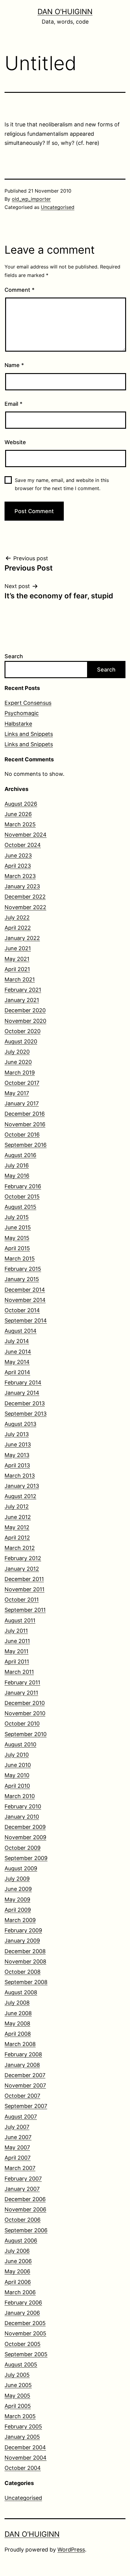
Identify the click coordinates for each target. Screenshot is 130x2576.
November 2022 (25, 907)
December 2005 (25, 2323)
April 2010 (17, 1786)
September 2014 (26, 1321)
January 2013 (22, 1486)
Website (15, 442)
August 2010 (20, 1744)
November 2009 (25, 1837)
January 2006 (22, 2313)
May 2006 (17, 2271)
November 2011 (24, 1589)
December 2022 (25, 897)
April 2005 (18, 2406)
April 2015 (17, 1248)
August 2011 (20, 1620)
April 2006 (18, 2282)
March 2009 (20, 1920)
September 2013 (26, 1414)
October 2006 (23, 2220)
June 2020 (18, 1062)
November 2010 (25, 1713)
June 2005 (18, 2385)
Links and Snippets (29, 734)
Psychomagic (22, 713)
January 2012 (22, 1569)
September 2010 (26, 1734)
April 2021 (17, 969)
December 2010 (25, 1703)
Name (14, 365)
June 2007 (18, 2137)
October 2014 (22, 1310)
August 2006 (21, 2241)
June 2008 (18, 2013)
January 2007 (22, 2189)
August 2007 (21, 2117)
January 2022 (22, 938)
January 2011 (21, 1693)
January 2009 (22, 1941)
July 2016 (17, 1165)
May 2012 (17, 1527)
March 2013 (20, 1476)
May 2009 (17, 1899)
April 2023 (18, 866)
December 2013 (25, 1403)
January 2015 (22, 1279)
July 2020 (17, 1052)
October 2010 (22, 1724)
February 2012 (23, 1558)
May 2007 (17, 2147)
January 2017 (22, 1103)
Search (14, 656)
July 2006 (17, 2251)
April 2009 (18, 1910)
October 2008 (23, 1972)
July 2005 (17, 2375)
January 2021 (22, 1000)
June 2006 (18, 2261)
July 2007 (17, 2127)
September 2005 (26, 2354)
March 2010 (20, 1796)
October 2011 (22, 1600)
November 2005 (25, 2333)
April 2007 (18, 2158)
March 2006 (20, 2292)
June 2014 (18, 1352)
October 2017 (22, 1083)
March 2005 (20, 2416)
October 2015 (22, 1197)
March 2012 (20, 1548)
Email (13, 404)
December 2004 (25, 2447)
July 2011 (16, 1631)
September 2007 (26, 2106)
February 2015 (23, 1269)
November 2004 (26, 2458)
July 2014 (17, 1341)
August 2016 (20, 1155)
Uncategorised (58, 207)
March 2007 (20, 2168)
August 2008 (21, 1992)
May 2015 (17, 1238)
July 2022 (17, 917)
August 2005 (21, 2365)
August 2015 (20, 1207)
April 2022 (18, 928)
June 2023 (18, 855)
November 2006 (25, 2209)
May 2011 (16, 1651)
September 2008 (26, 1982)
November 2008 (25, 1961)
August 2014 (21, 1331)
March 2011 (19, 1672)
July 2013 (17, 1434)
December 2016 (25, 1114)
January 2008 (22, 2065)
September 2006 (26, 2230)
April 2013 (17, 1465)
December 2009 (25, 1827)
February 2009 (23, 1930)
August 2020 (21, 1041)
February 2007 (23, 2179)
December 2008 (25, 1951)
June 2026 (18, 814)
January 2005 (22, 2437)
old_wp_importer (31, 199)
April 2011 (17, 1662)
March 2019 (20, 1073)
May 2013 (17, 1455)
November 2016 (25, 1124)
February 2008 (23, 2054)
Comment (19, 290)
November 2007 (25, 2085)
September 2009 (26, 1858)
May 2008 (17, 2023)
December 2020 (25, 1010)
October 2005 (23, 2344)
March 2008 (20, 2044)
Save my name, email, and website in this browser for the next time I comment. (62, 484)
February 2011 (22, 1682)
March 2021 (20, 979)
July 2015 (17, 1217)
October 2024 (23, 845)
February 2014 (23, 1382)
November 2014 (25, 1300)
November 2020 (25, 1021)
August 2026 (21, 804)
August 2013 (20, 1424)
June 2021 (18, 948)
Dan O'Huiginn (65, 12)
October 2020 (23, 1031)
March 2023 (20, 876)
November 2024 (26, 835)
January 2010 (22, 1817)
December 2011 (24, 1579)
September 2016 (26, 1145)
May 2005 (17, 2396)
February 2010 (23, 1806)
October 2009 (23, 1848)
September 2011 (25, 1610)
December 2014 (25, 1290)
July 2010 (17, 1755)
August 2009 (21, 1868)
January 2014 (22, 1393)
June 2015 (18, 1227)
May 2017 (17, 1093)
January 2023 (22, 886)
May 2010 (17, 1775)
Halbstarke (18, 724)
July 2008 (17, 2003)
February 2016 (23, 1186)
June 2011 (17, 1641)
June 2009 (18, 1889)
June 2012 (18, 1517)
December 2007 (25, 2075)
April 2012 (17, 1538)
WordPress (71, 2550)
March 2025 (20, 824)
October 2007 (22, 2096)
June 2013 (18, 1444)
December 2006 (25, 2199)
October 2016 (22, 1135)
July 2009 (17, 1879)
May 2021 (17, 959)
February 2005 (23, 2426)
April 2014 (17, 1372)
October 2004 (23, 2468)
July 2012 (17, 1506)
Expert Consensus (28, 703)
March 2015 (20, 1259)
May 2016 (17, 1176)
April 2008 (18, 2034)
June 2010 (18, 1765)
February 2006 (23, 2303)
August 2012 (20, 1496)
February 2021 (23, 990)
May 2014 (17, 1362)
